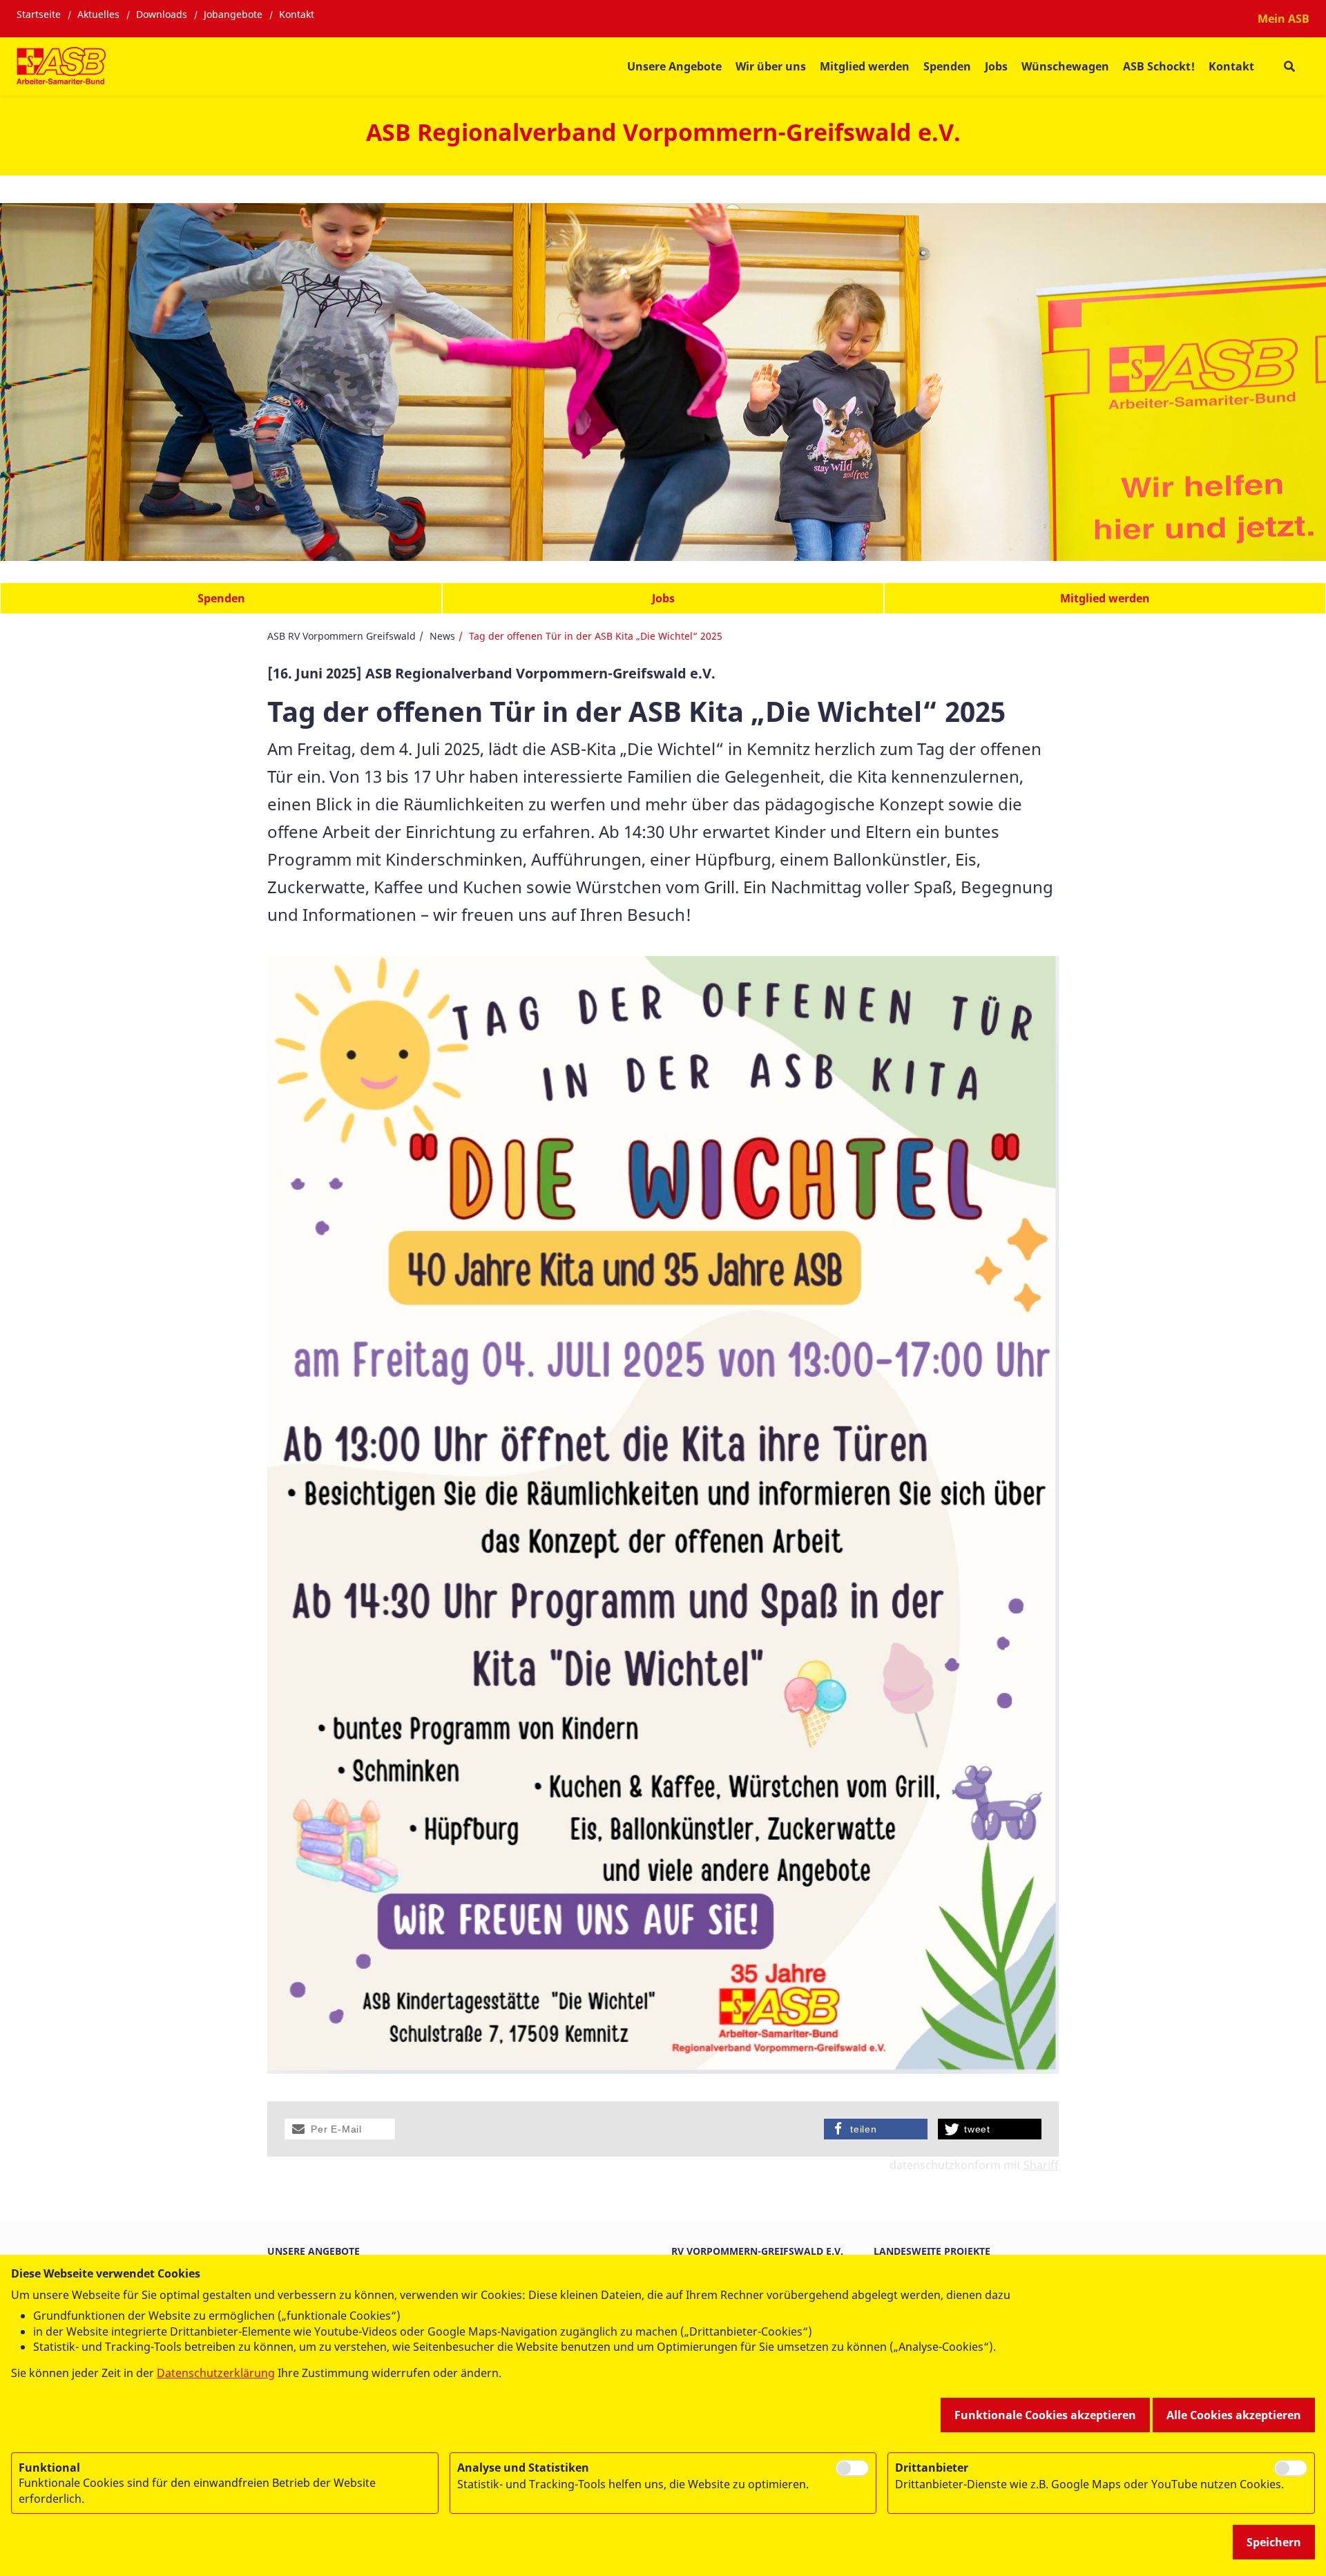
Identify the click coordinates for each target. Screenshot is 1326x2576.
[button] (340, 2129)
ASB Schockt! (1159, 66)
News (442, 636)
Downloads (162, 14)
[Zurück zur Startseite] (61, 66)
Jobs (996, 66)
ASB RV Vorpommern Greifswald (342, 636)
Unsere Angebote (674, 66)
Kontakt (297, 14)
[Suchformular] (1289, 67)
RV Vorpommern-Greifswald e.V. (757, 2251)
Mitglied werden (865, 66)
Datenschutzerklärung (216, 2373)
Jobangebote (233, 14)
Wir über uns (771, 66)
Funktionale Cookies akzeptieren (1045, 2415)
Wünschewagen (1065, 66)
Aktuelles (98, 14)
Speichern (1274, 2542)
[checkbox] (852, 2468)
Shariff (1041, 2165)
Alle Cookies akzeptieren (1234, 2415)
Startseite (39, 14)
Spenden (947, 66)
